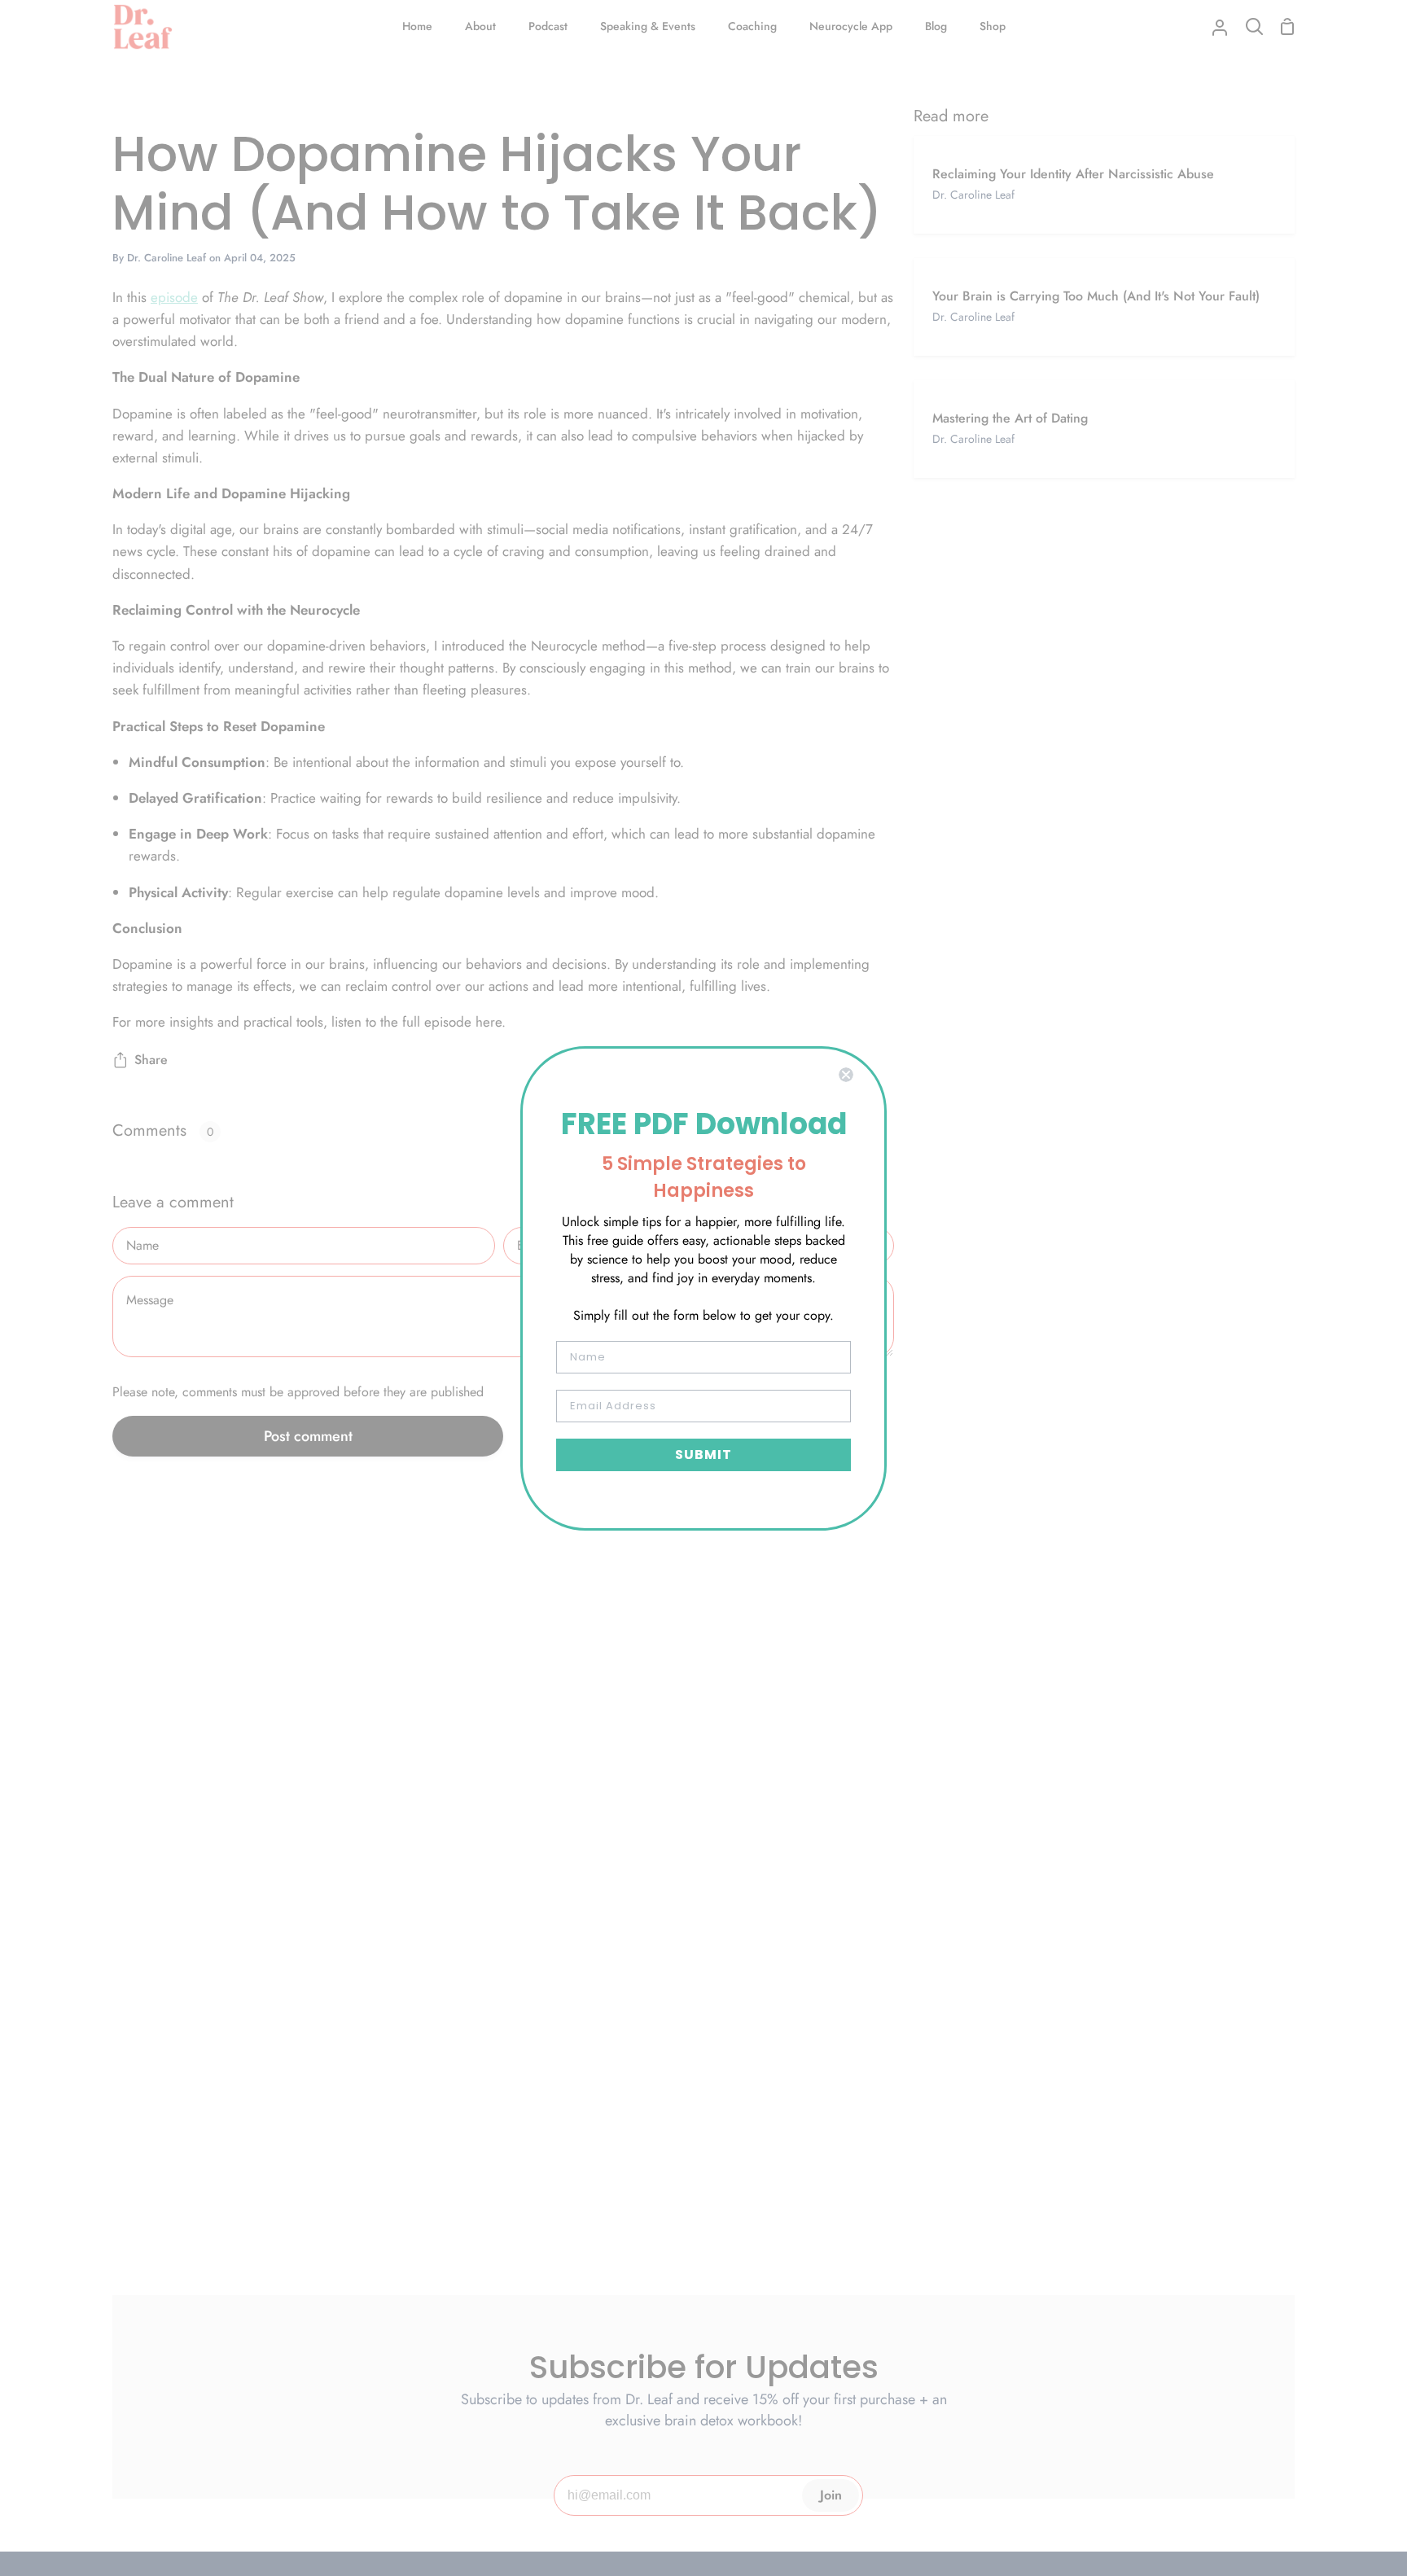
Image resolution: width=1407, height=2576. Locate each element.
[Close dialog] (846, 1075)
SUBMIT (703, 1454)
